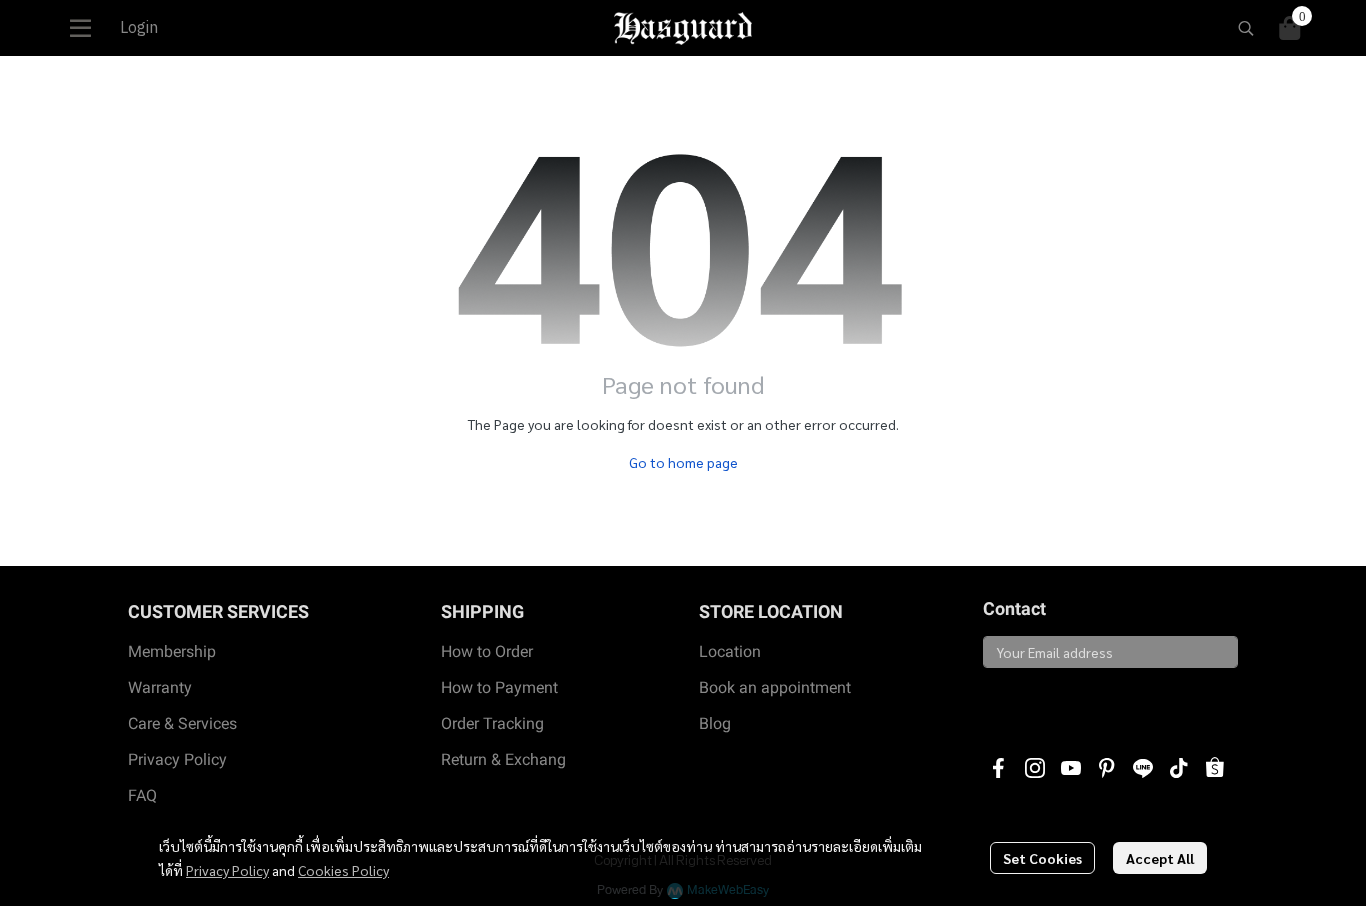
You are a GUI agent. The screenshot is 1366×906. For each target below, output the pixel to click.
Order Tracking (492, 723)
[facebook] (999, 768)
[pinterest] (1107, 768)
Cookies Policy (343, 870)
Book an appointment (775, 687)
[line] (1143, 768)
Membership (172, 651)
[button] (1246, 28)
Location (730, 651)
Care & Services (182, 723)
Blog (715, 723)
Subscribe (1029, 702)
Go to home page (683, 462)
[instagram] (1035, 768)
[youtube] (1071, 768)
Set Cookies (1042, 858)
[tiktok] (1179, 768)
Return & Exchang (503, 759)
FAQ (142, 795)
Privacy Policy (227, 870)
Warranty (160, 687)
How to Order (487, 651)
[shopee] (1215, 768)
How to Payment (499, 687)
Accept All (1160, 858)
